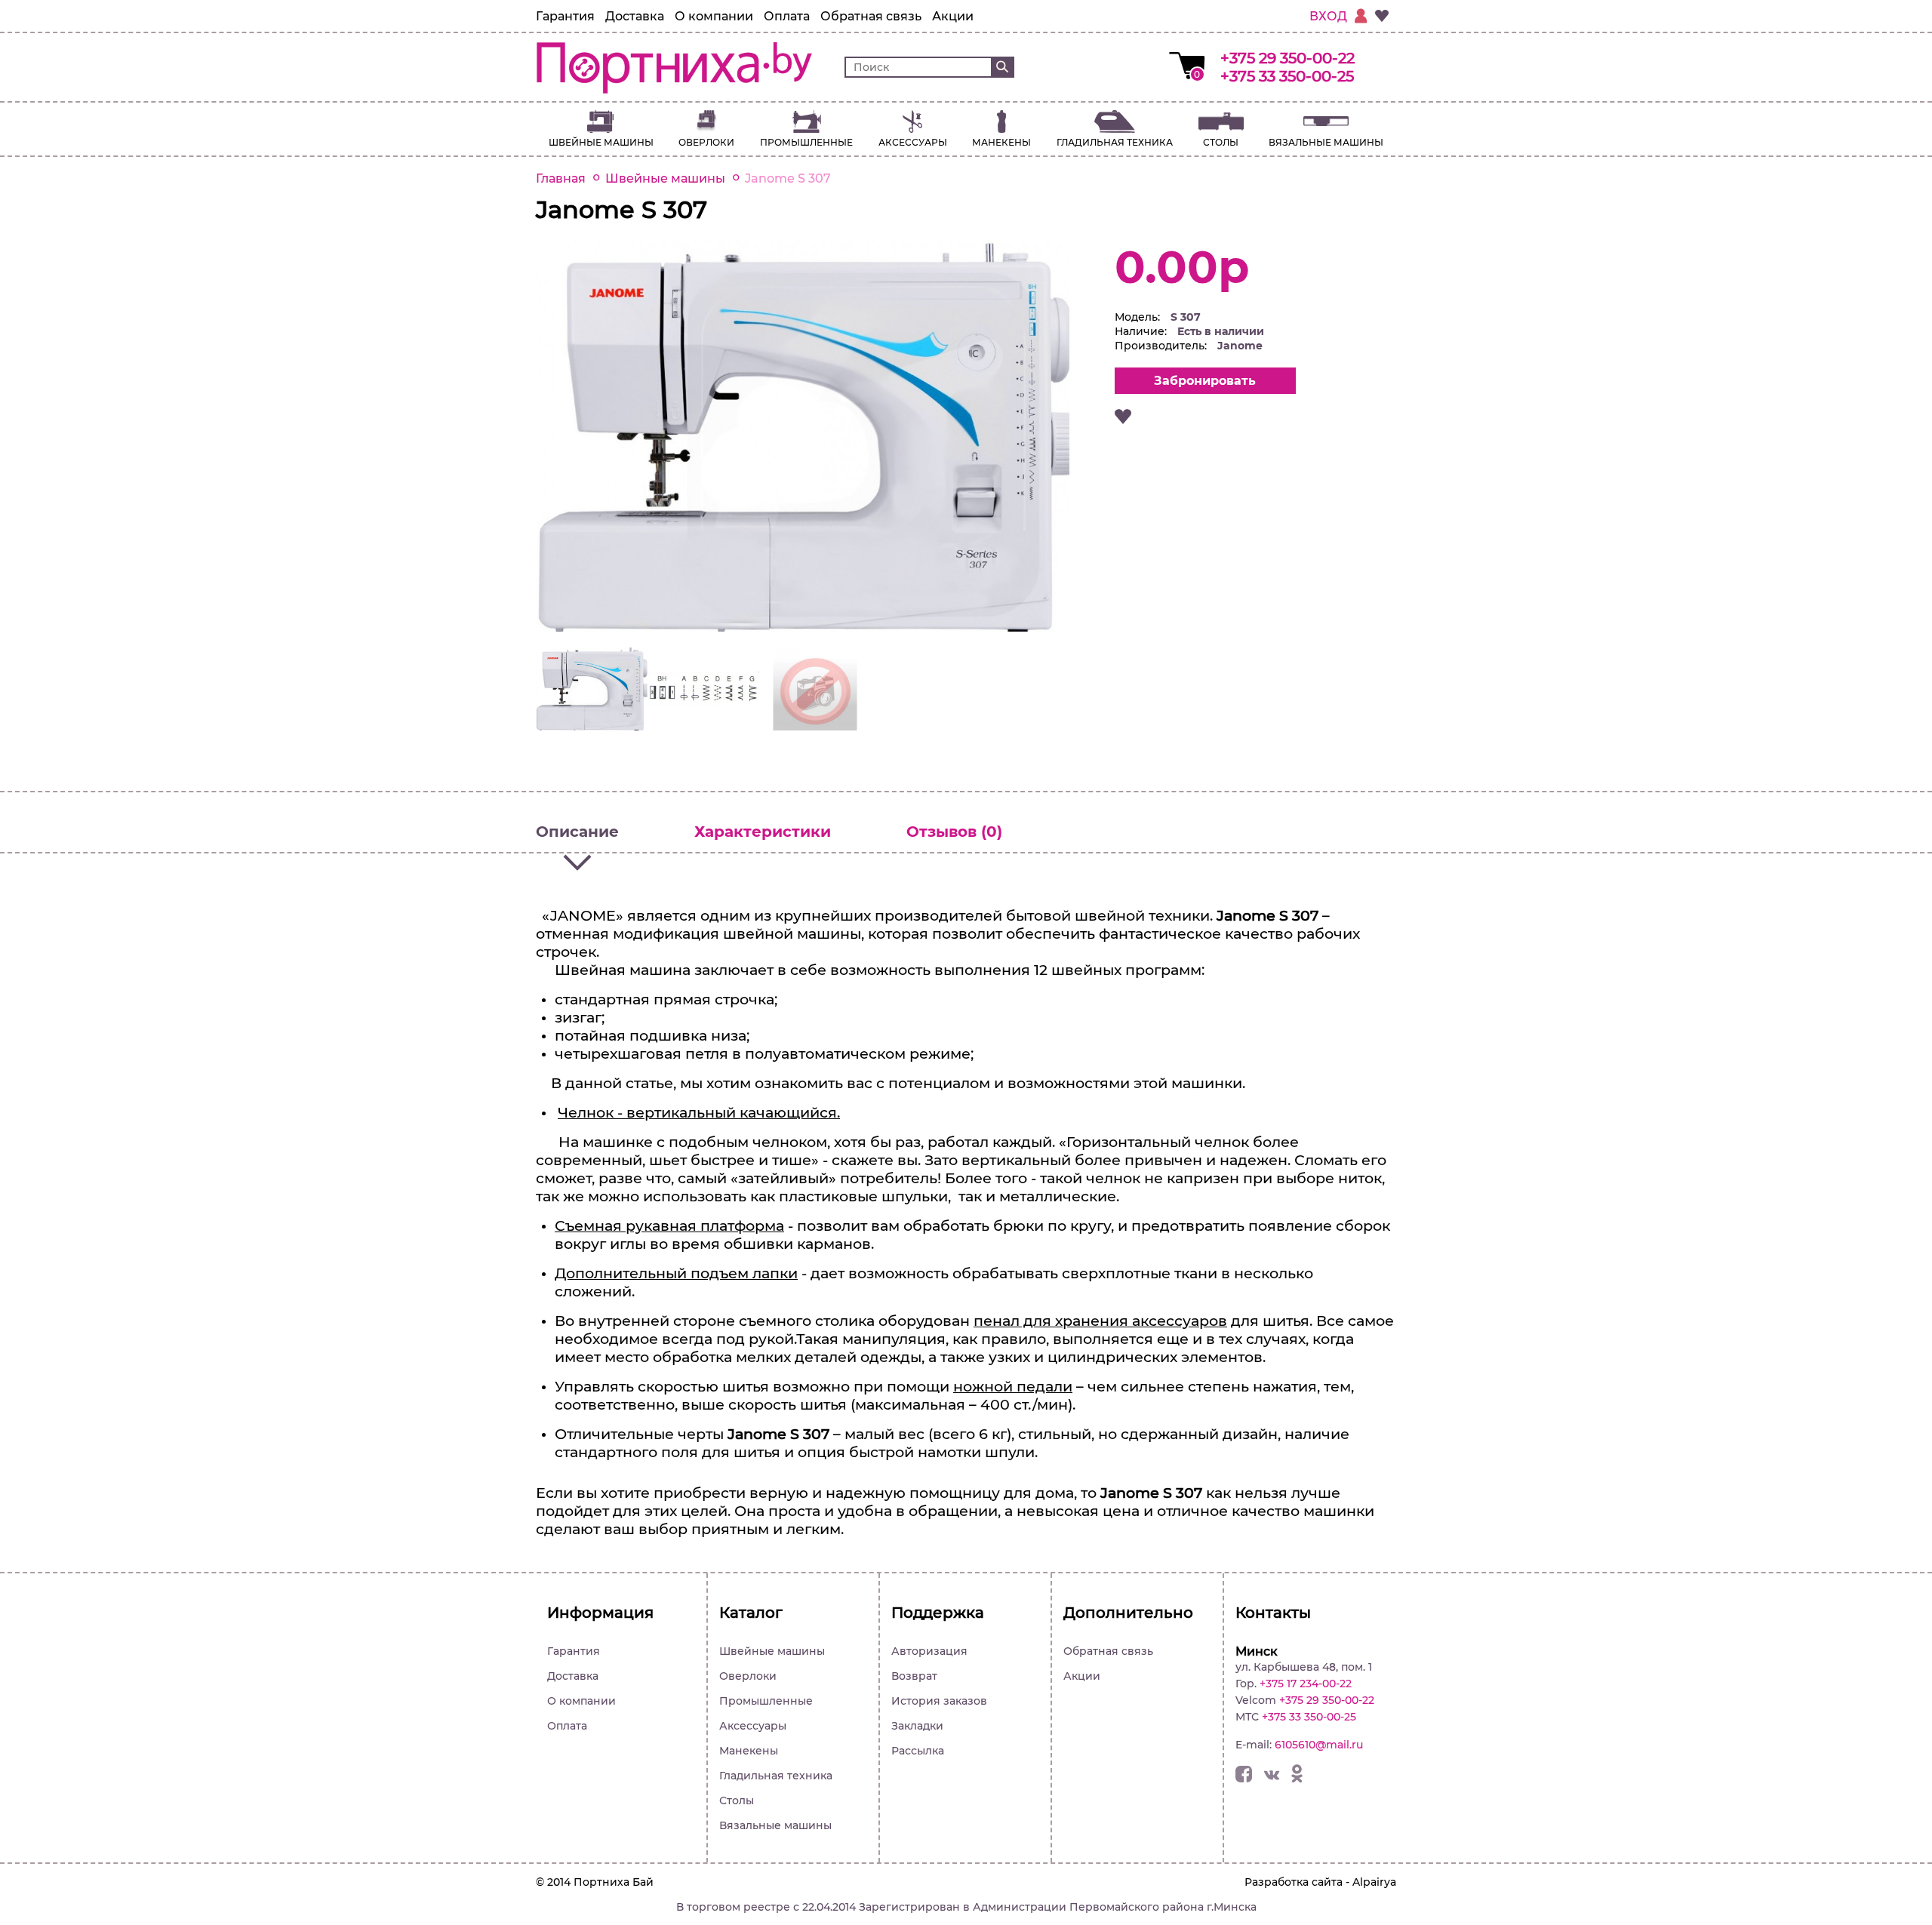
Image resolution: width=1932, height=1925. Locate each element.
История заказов (939, 1701)
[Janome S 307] (803, 627)
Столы (1221, 142)
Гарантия (565, 16)
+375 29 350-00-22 (1287, 58)
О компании (714, 16)
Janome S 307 (788, 178)
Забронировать (1205, 381)
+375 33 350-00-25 (1287, 76)
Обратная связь (871, 16)
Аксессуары (913, 142)
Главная (561, 178)
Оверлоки (706, 142)
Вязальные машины (1326, 142)
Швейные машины (601, 142)
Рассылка (918, 1751)
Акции (953, 16)
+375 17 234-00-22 (1306, 1684)
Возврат (914, 1676)
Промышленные (806, 142)
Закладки (917, 1726)
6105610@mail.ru (1319, 1745)
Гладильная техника (1115, 142)
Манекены (1001, 142)
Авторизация (929, 1651)
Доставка (635, 16)
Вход (1328, 16)
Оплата (787, 16)
